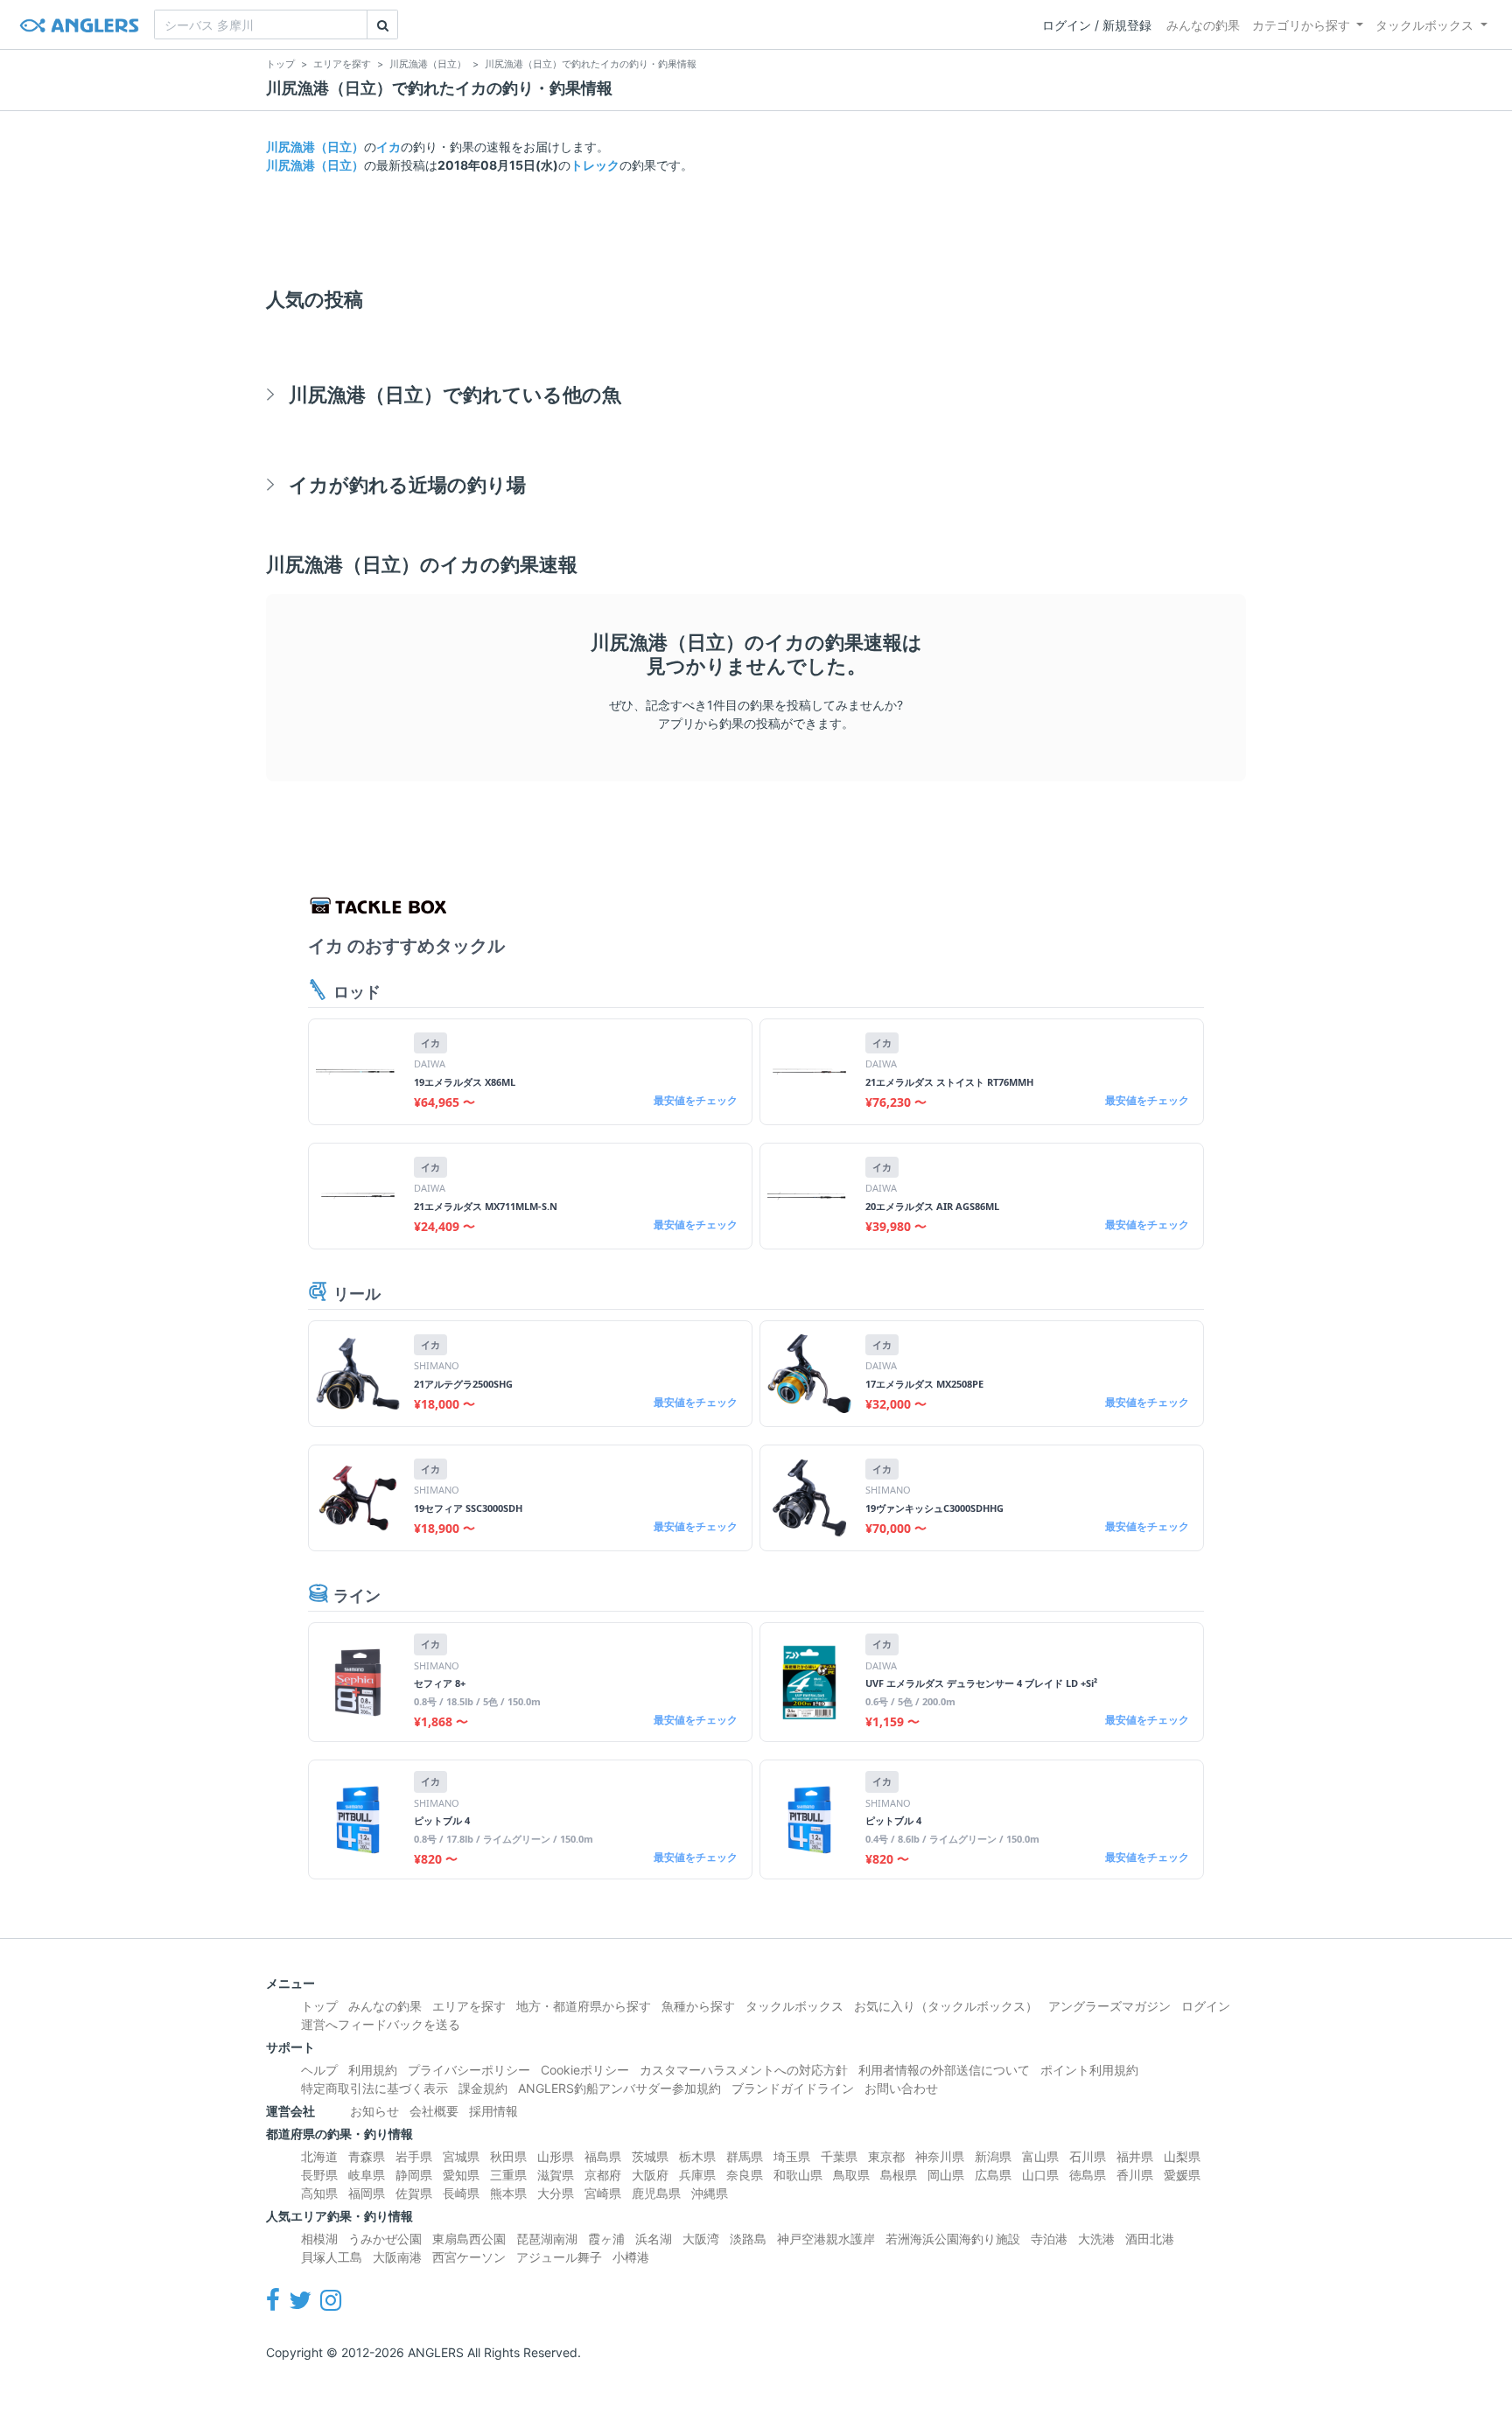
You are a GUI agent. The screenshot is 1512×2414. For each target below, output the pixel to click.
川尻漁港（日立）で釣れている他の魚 (455, 394)
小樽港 (631, 2257)
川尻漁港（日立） (315, 147)
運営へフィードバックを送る (381, 2024)
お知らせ (374, 2111)
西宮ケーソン (469, 2257)
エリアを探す (469, 2006)
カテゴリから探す (1301, 25)
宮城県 (461, 2156)
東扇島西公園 (469, 2239)
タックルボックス (1424, 25)
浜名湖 (654, 2239)
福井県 (1135, 2156)
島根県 (899, 2175)
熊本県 (508, 2193)
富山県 (1040, 2156)
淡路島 (748, 2239)
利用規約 (373, 2070)
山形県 (556, 2156)
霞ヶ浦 (606, 2239)
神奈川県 (940, 2156)
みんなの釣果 (1203, 25)
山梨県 (1182, 2156)
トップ (319, 2006)
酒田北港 (1150, 2239)
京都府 (603, 2175)
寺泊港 (1049, 2239)
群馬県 (745, 2156)
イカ (388, 147)
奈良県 (745, 2175)
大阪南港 (397, 2257)
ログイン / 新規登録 (1097, 25)
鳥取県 (851, 2175)
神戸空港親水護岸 (826, 2239)
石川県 (1088, 2156)
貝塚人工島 (332, 2257)
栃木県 (697, 2156)
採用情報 (493, 2111)
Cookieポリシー (585, 2070)
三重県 (508, 2175)
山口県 (1040, 2175)
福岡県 (367, 2193)
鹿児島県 (656, 2193)
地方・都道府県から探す (584, 2006)
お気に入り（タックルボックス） (946, 2006)
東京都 (886, 2156)
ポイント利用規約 (1089, 2070)
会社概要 (434, 2111)
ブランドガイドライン (793, 2088)
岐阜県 (367, 2175)
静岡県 (414, 2175)
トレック (595, 165)
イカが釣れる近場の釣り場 (407, 484)
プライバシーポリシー (469, 2070)
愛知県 (461, 2175)
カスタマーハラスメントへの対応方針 (744, 2070)
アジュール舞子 (559, 2257)
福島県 (603, 2156)
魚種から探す (698, 2006)
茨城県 (650, 2156)
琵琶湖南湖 (547, 2239)
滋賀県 (556, 2175)
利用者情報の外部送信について (944, 2070)
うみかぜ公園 (385, 2239)
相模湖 (319, 2239)
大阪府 (650, 2175)
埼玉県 (792, 2156)
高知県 (319, 2193)
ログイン (1206, 2006)
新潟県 (993, 2156)
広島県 (993, 2175)
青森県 (367, 2156)
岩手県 (414, 2156)
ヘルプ (319, 2070)
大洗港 (1096, 2239)
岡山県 (946, 2175)
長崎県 (461, 2193)
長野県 (319, 2175)
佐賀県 (414, 2193)
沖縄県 (710, 2193)
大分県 (556, 2193)
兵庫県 (697, 2175)
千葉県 (839, 2156)
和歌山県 (798, 2175)
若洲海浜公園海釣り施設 (953, 2239)
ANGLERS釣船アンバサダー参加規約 (619, 2088)
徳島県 (1088, 2175)
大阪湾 (701, 2239)
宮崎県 (603, 2193)
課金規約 (483, 2088)
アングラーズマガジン (1109, 2006)
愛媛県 (1182, 2175)
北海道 (319, 2156)
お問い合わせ (901, 2088)
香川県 (1135, 2175)
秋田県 (508, 2156)
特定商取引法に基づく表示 (374, 2088)
